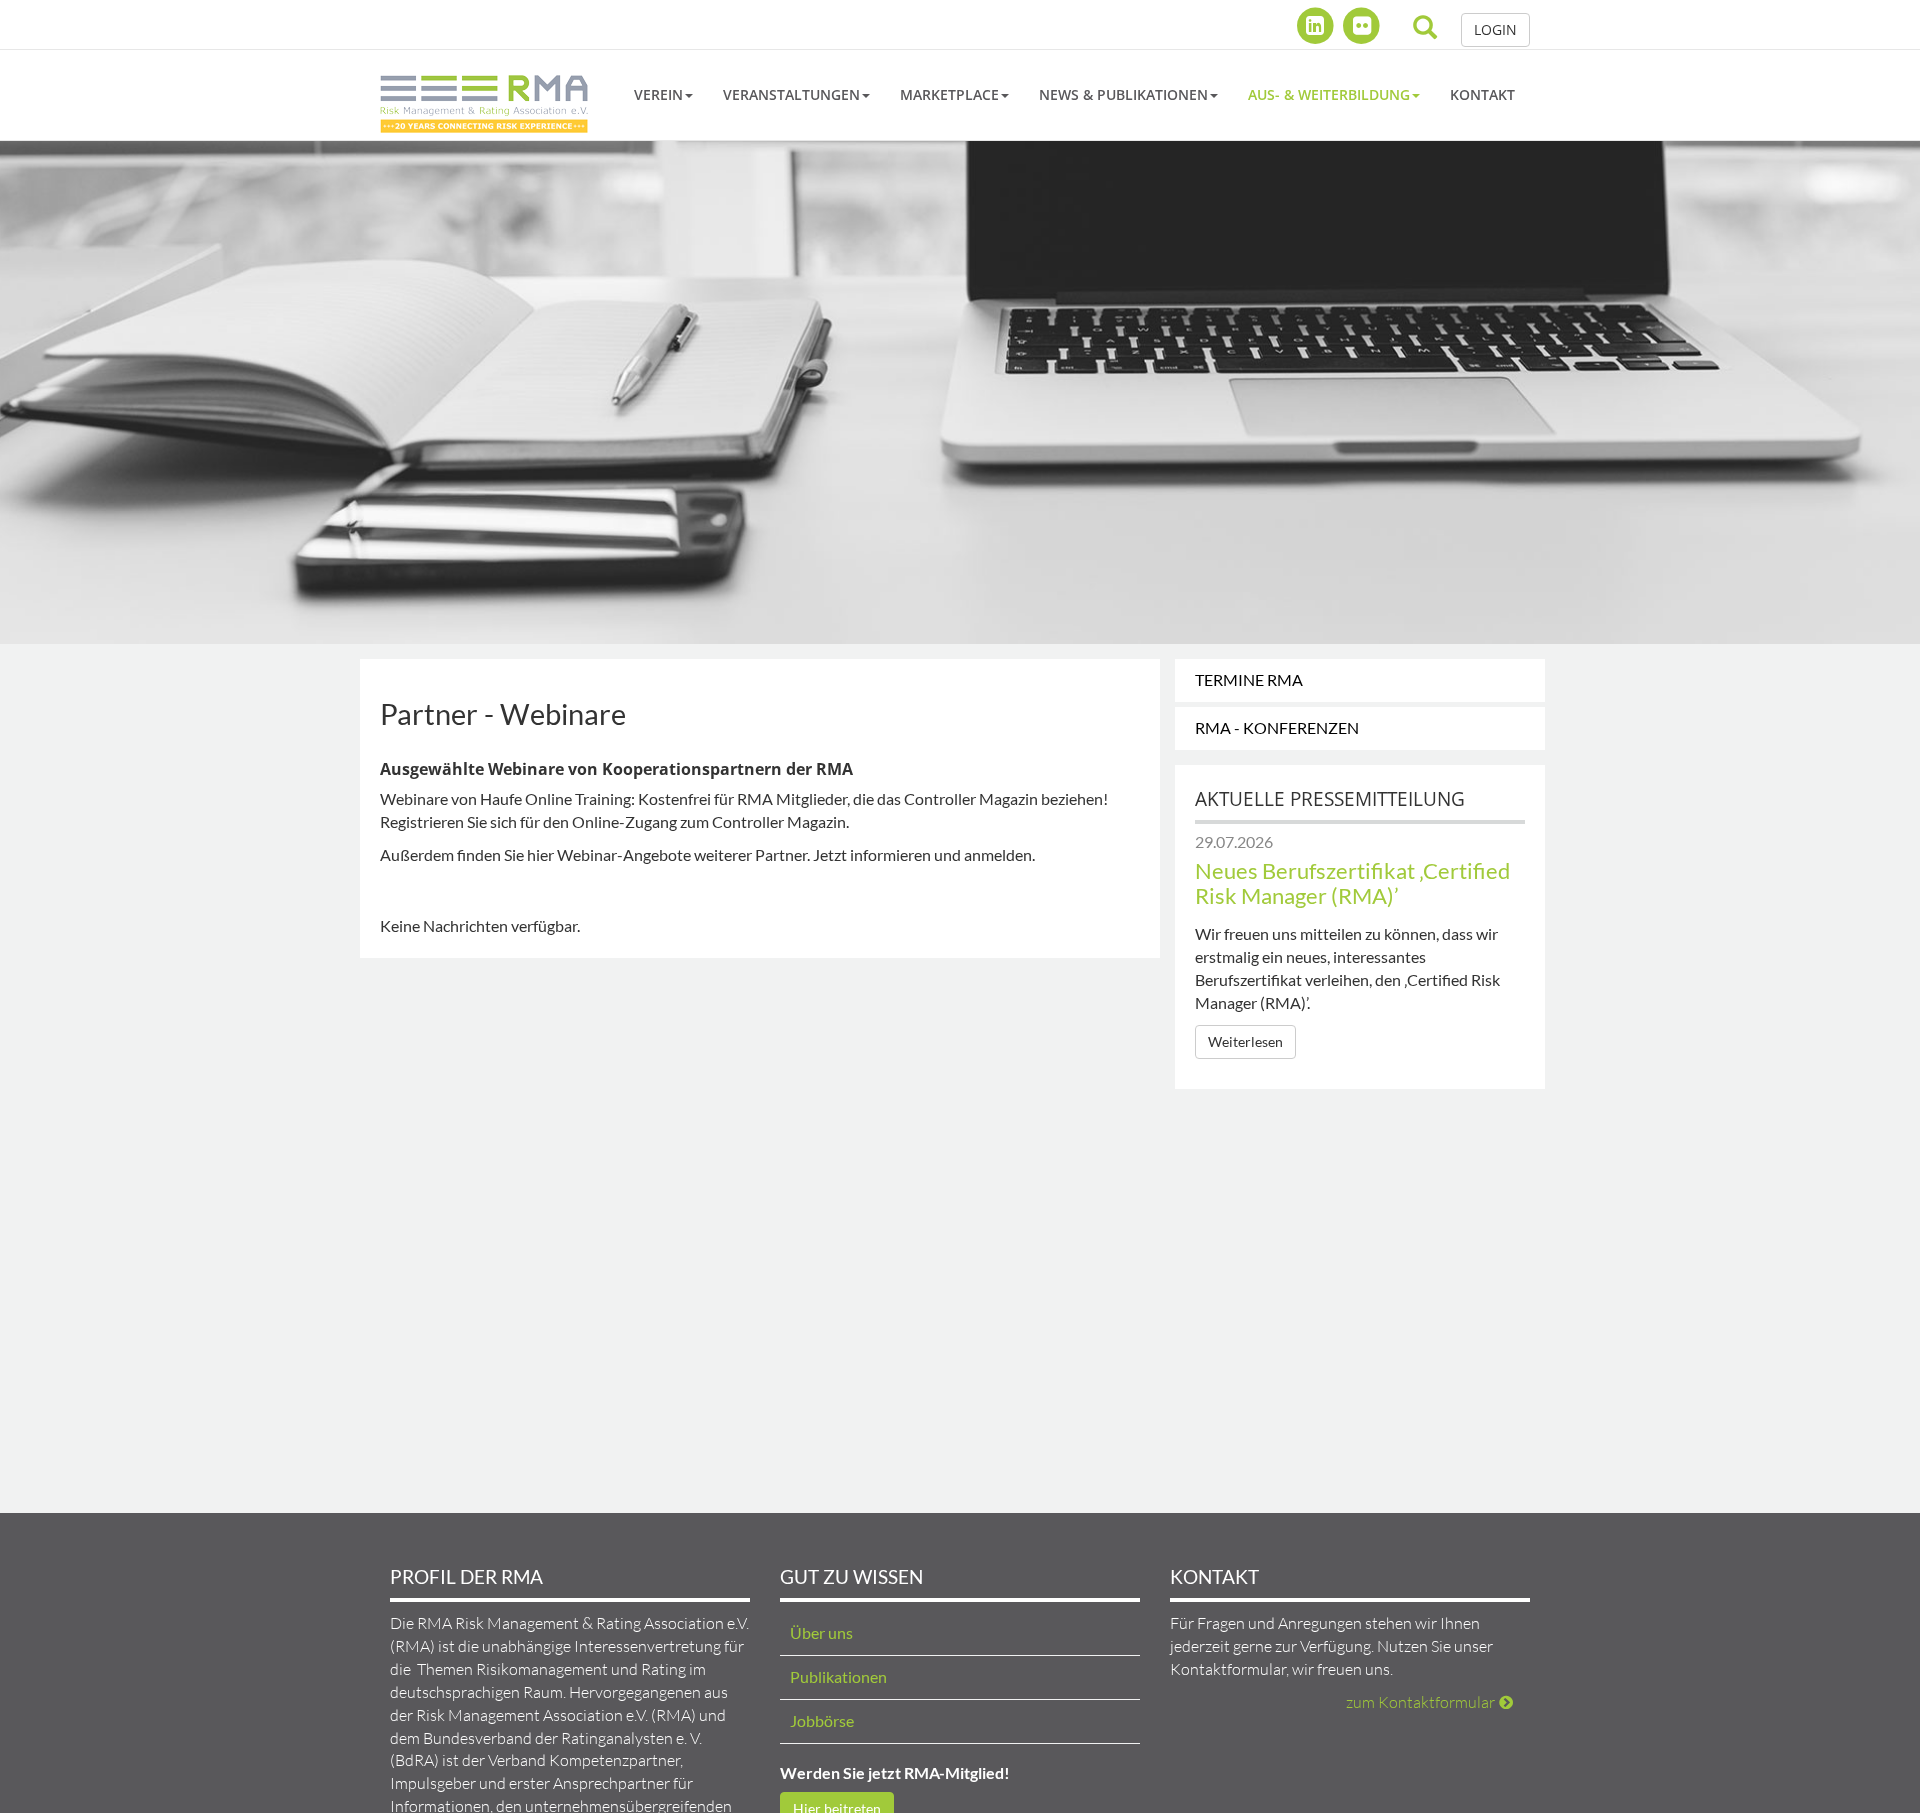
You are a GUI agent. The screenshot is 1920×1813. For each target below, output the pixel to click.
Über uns (821, 1632)
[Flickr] (1361, 25)
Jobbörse (822, 1720)
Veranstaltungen (791, 94)
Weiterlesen (1245, 1041)
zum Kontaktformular (1420, 1702)
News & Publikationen (1123, 94)
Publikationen (838, 1676)
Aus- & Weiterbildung (1329, 94)
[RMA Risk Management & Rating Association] (484, 95)
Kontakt (1482, 94)
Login (1495, 29)
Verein (658, 94)
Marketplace (949, 94)
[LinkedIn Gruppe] (1317, 25)
